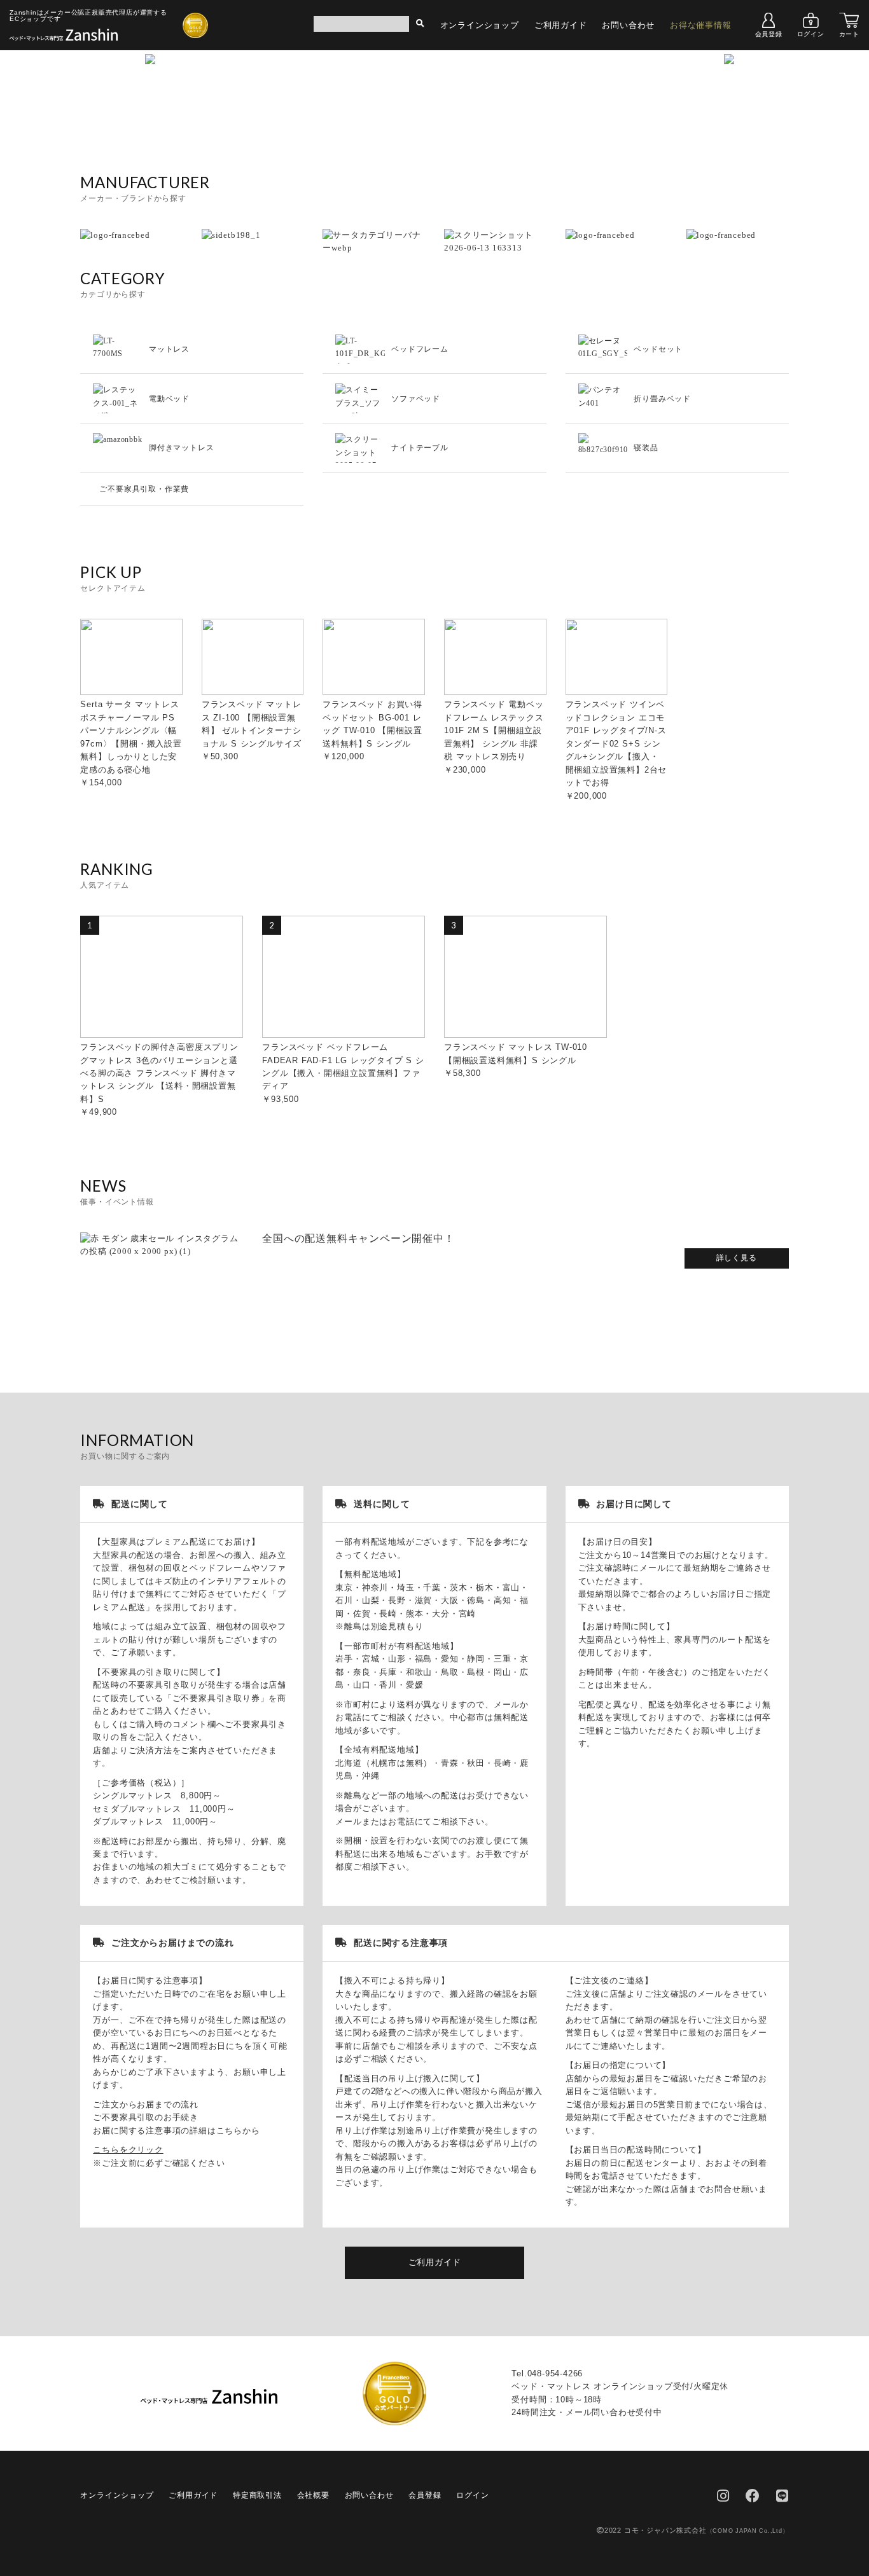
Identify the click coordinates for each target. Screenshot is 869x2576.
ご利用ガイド (561, 25)
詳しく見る (737, 1258)
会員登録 (769, 34)
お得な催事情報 (701, 25)
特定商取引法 (257, 2495)
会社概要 (313, 2495)
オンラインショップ (480, 25)
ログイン (811, 34)
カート (849, 34)
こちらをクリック (128, 2150)
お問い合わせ (628, 25)
